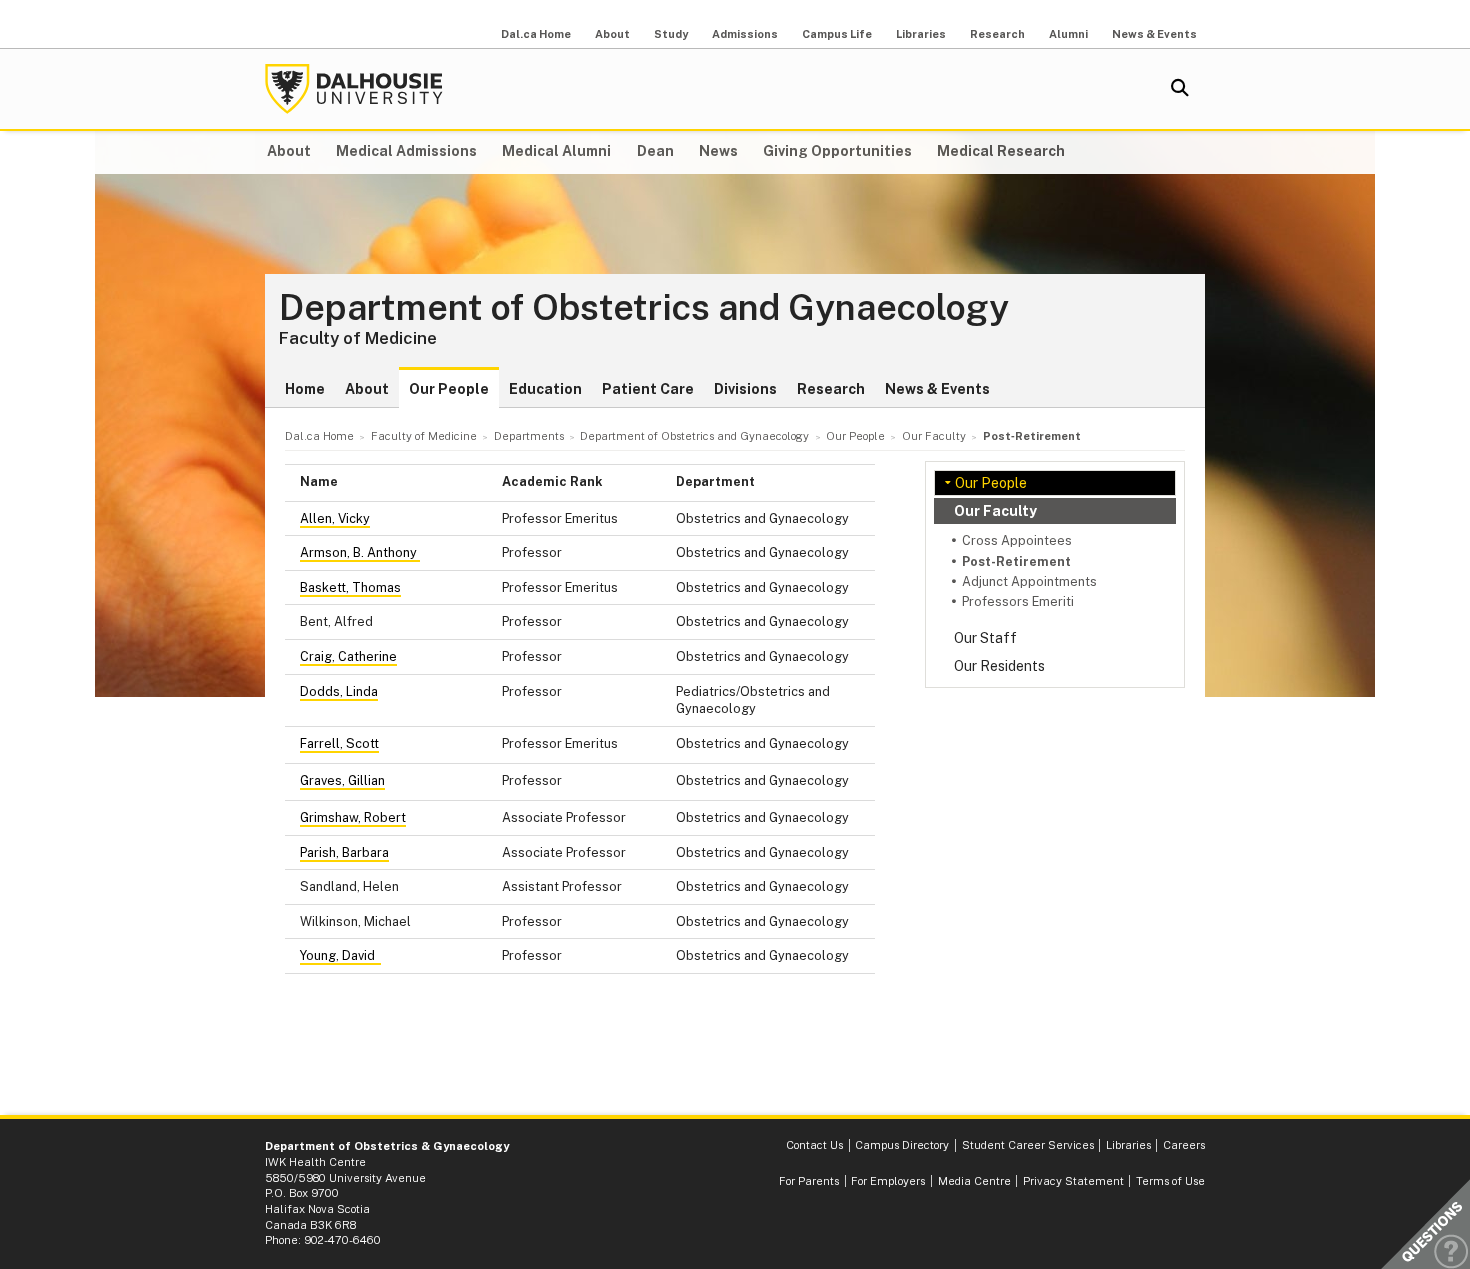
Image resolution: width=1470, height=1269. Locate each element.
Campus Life (837, 34)
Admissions (745, 34)
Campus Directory (902, 1145)
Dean (655, 151)
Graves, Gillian (342, 780)
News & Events (1154, 34)
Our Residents (999, 666)
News (718, 151)
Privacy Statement (1073, 1181)
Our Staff (985, 638)
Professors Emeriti (1018, 601)
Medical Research (1001, 151)
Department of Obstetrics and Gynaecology (644, 308)
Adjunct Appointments (1029, 581)
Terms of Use (1170, 1181)
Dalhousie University (354, 89)
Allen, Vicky (335, 518)
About (612, 34)
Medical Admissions (406, 151)
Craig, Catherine (348, 656)
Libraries (921, 34)
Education (545, 389)
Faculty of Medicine (358, 338)
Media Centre (974, 1181)
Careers (1184, 1145)
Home (305, 389)
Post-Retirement (1016, 561)
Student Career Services (1028, 1145)
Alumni (1068, 34)
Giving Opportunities (837, 151)
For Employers (888, 1181)
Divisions (745, 389)
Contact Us (814, 1145)
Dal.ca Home (536, 34)
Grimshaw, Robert (353, 817)
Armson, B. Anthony (360, 552)
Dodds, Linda (339, 691)
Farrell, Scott (339, 743)
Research (997, 34)
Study (671, 34)
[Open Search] (1180, 89)
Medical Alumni (556, 151)
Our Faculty (995, 511)
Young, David (340, 955)
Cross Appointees (1017, 540)
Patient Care (648, 389)
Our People (449, 389)
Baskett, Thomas (350, 587)
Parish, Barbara (344, 852)
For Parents (809, 1181)
